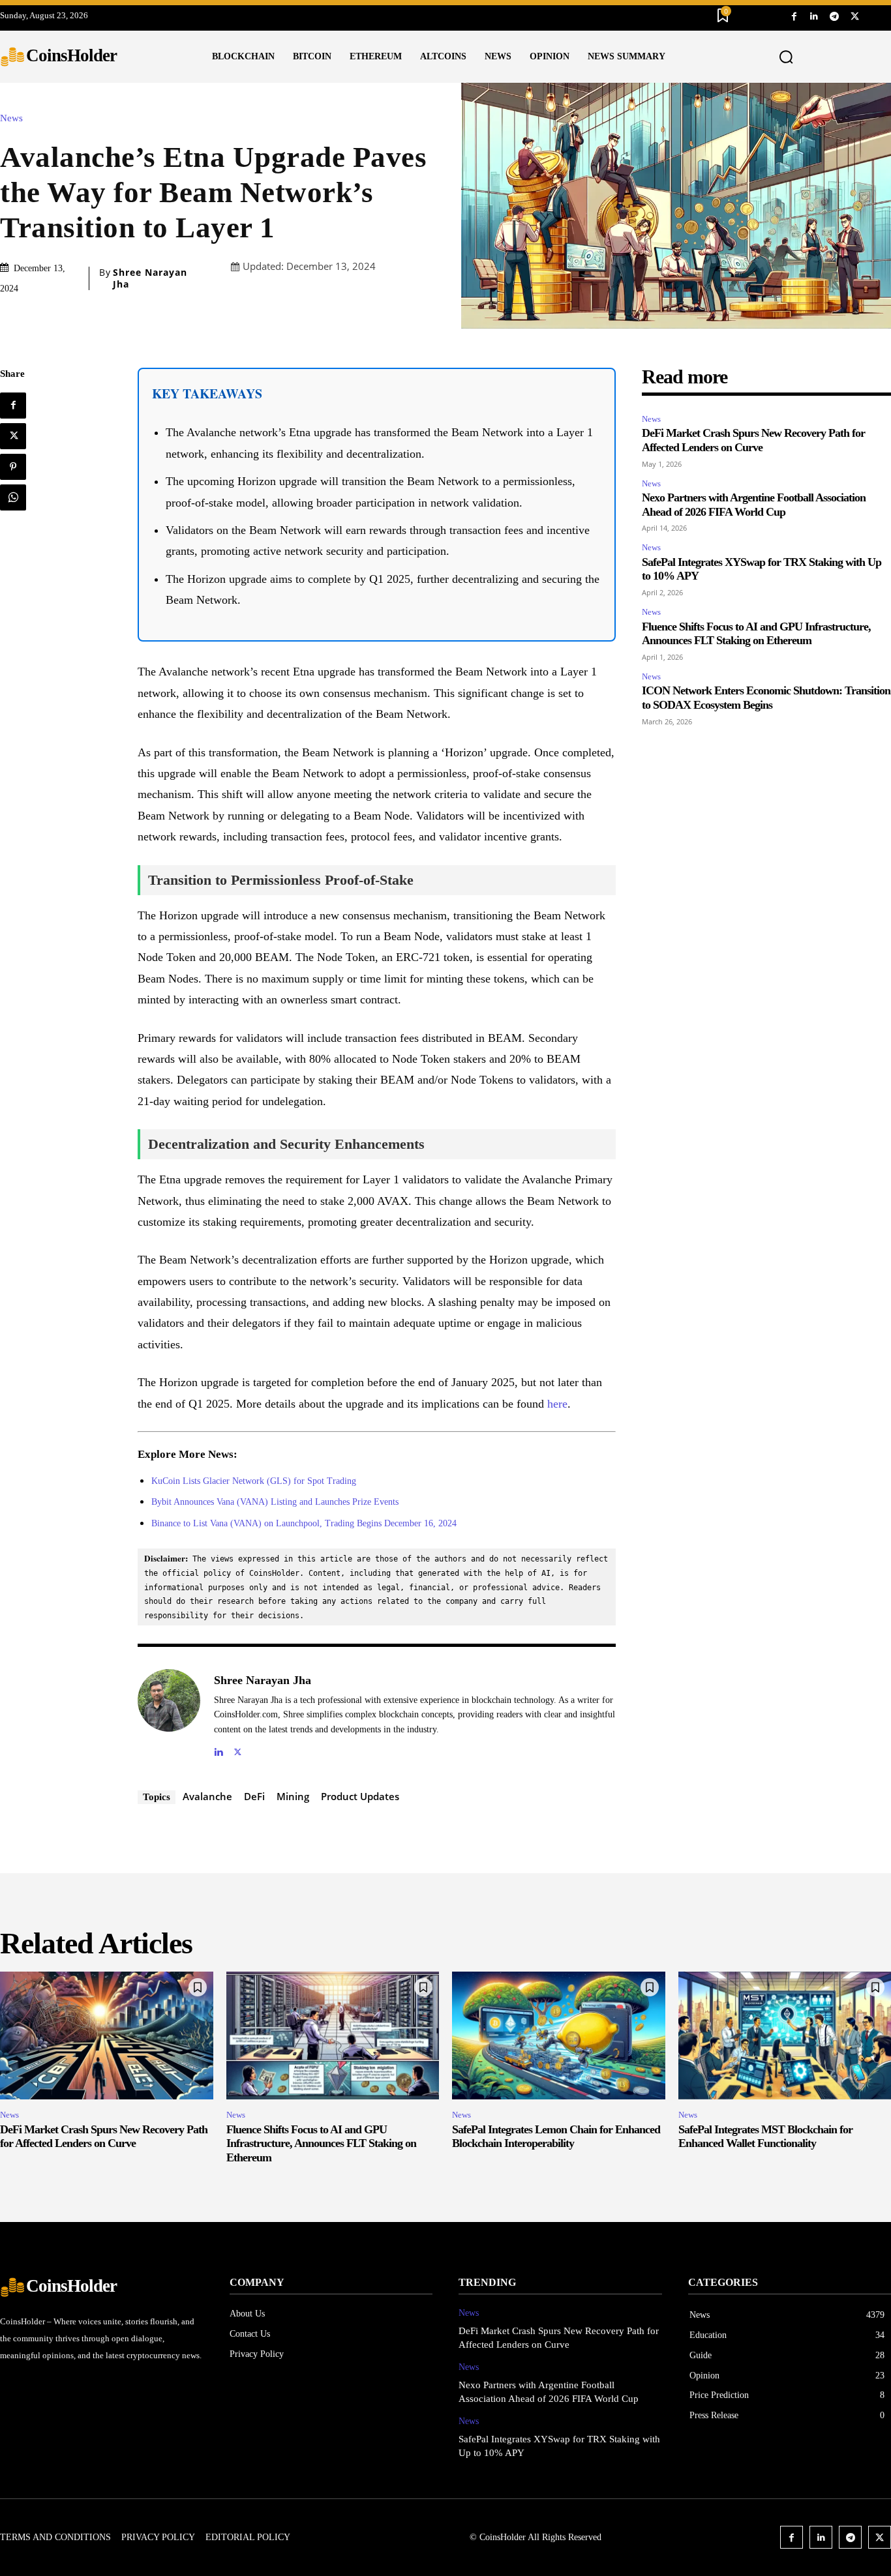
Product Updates (360, 1796)
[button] (786, 57)
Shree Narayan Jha (150, 278)
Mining (293, 1796)
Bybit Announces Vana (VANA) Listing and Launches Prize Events (275, 1502)
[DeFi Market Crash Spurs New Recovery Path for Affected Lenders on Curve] (107, 2036)
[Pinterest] (13, 467)
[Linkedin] (814, 15)
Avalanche (207, 1796)
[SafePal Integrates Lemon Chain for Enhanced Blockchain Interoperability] (559, 2036)
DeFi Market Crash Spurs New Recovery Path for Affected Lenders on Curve (753, 440)
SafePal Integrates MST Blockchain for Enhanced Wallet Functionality (765, 2137)
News (11, 118)
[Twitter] (855, 15)
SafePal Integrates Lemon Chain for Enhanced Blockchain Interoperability (556, 2137)
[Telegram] (835, 15)
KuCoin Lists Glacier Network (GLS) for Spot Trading (254, 1481)
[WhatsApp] (13, 497)
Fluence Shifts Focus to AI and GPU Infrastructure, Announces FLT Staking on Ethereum (756, 634)
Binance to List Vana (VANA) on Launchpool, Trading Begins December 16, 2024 (304, 1523)
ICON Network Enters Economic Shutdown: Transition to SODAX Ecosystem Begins (766, 698)
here (557, 1404)
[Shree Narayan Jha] (169, 1714)
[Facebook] (794, 15)
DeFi (254, 1796)
